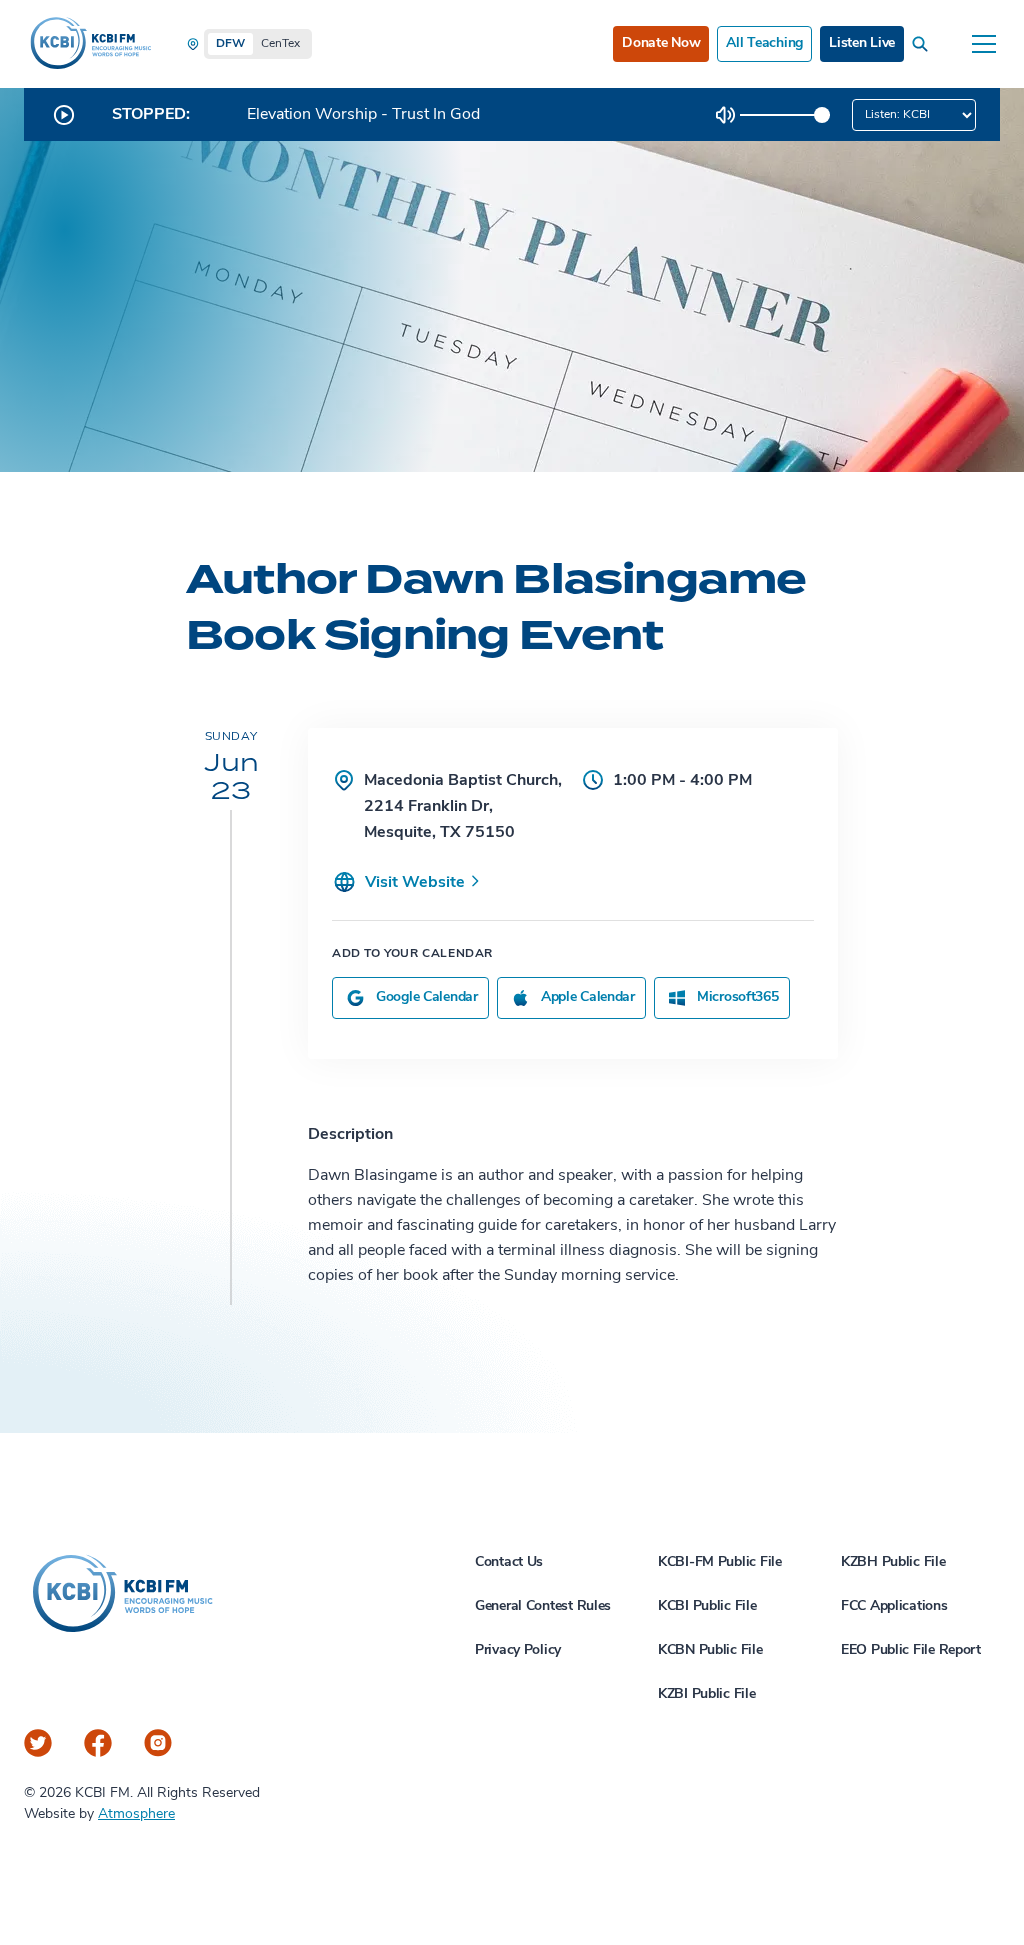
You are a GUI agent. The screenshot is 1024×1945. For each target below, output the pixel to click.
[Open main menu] (984, 44)
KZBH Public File (893, 1562)
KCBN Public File (710, 1650)
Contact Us (509, 1562)
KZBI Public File (707, 1694)
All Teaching (764, 43)
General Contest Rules (543, 1606)
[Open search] (924, 44)
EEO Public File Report (911, 1650)
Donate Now (661, 43)
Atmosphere (136, 1814)
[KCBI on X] (38, 1743)
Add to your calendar (412, 954)
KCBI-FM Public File (720, 1562)
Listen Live (862, 43)
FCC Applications (894, 1606)
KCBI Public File (707, 1606)
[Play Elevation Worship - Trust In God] (64, 115)
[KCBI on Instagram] (158, 1743)
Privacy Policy (518, 1650)
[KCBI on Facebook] (98, 1743)
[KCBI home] (89, 44)
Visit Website (417, 883)
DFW (230, 44)
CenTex (280, 44)
